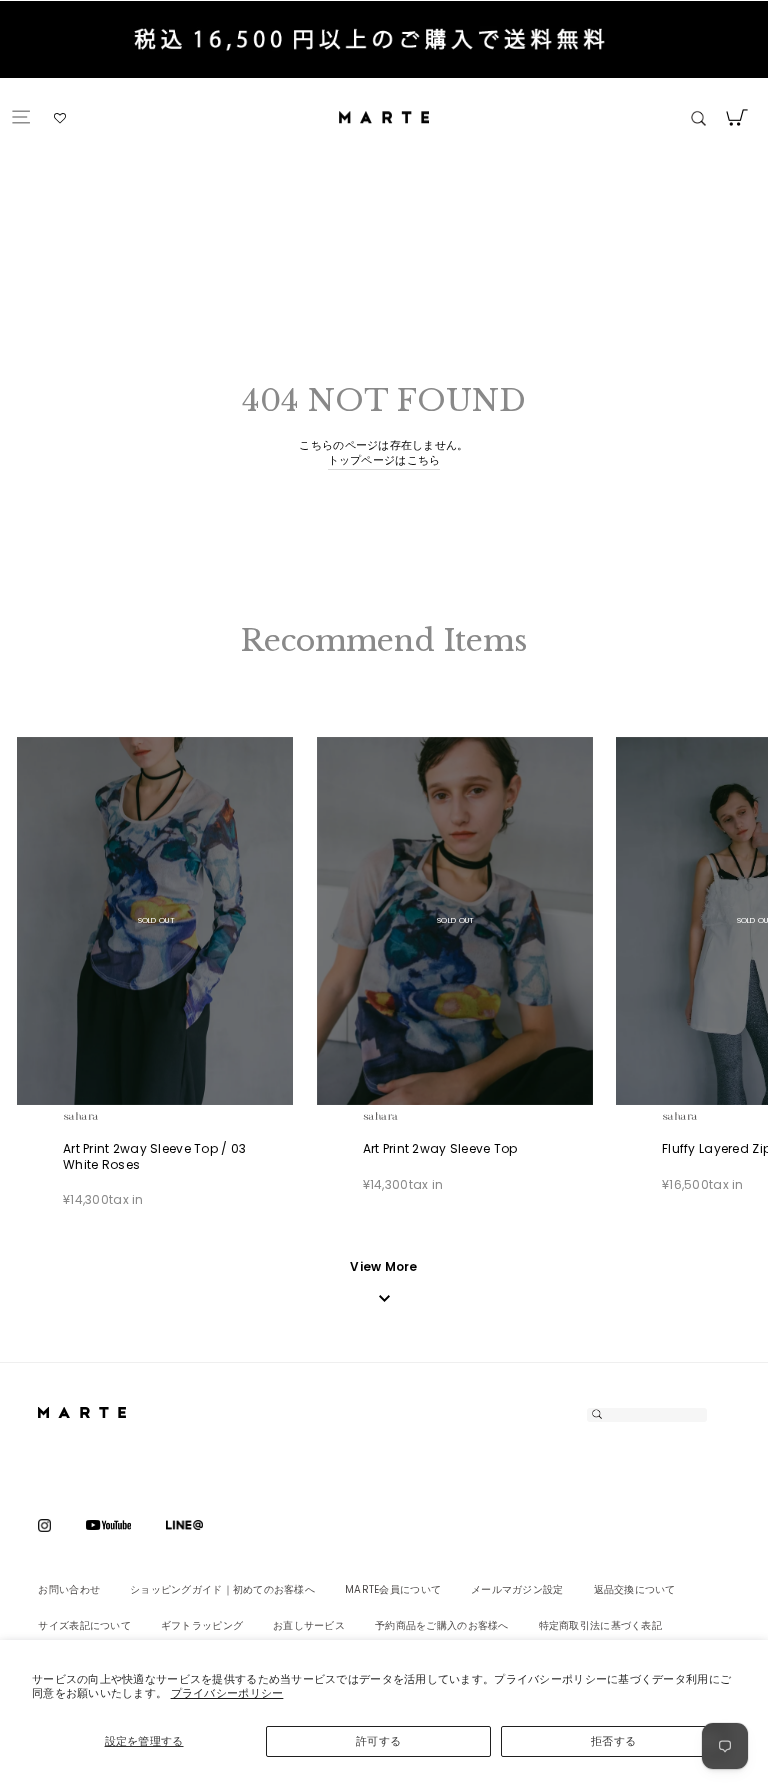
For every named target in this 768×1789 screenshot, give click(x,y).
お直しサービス (309, 1625)
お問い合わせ (69, 1589)
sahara (103, 1115)
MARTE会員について (393, 1589)
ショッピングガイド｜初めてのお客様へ (222, 1589)
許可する (378, 1741)
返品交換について (635, 1589)
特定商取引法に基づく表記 (600, 1625)
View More (383, 1267)
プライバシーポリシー (227, 1693)
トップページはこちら (384, 460)
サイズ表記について (84, 1625)
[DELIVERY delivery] (384, 43)
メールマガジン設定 (517, 1589)
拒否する (613, 1741)
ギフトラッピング (202, 1625)
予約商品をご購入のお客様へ (442, 1625)
